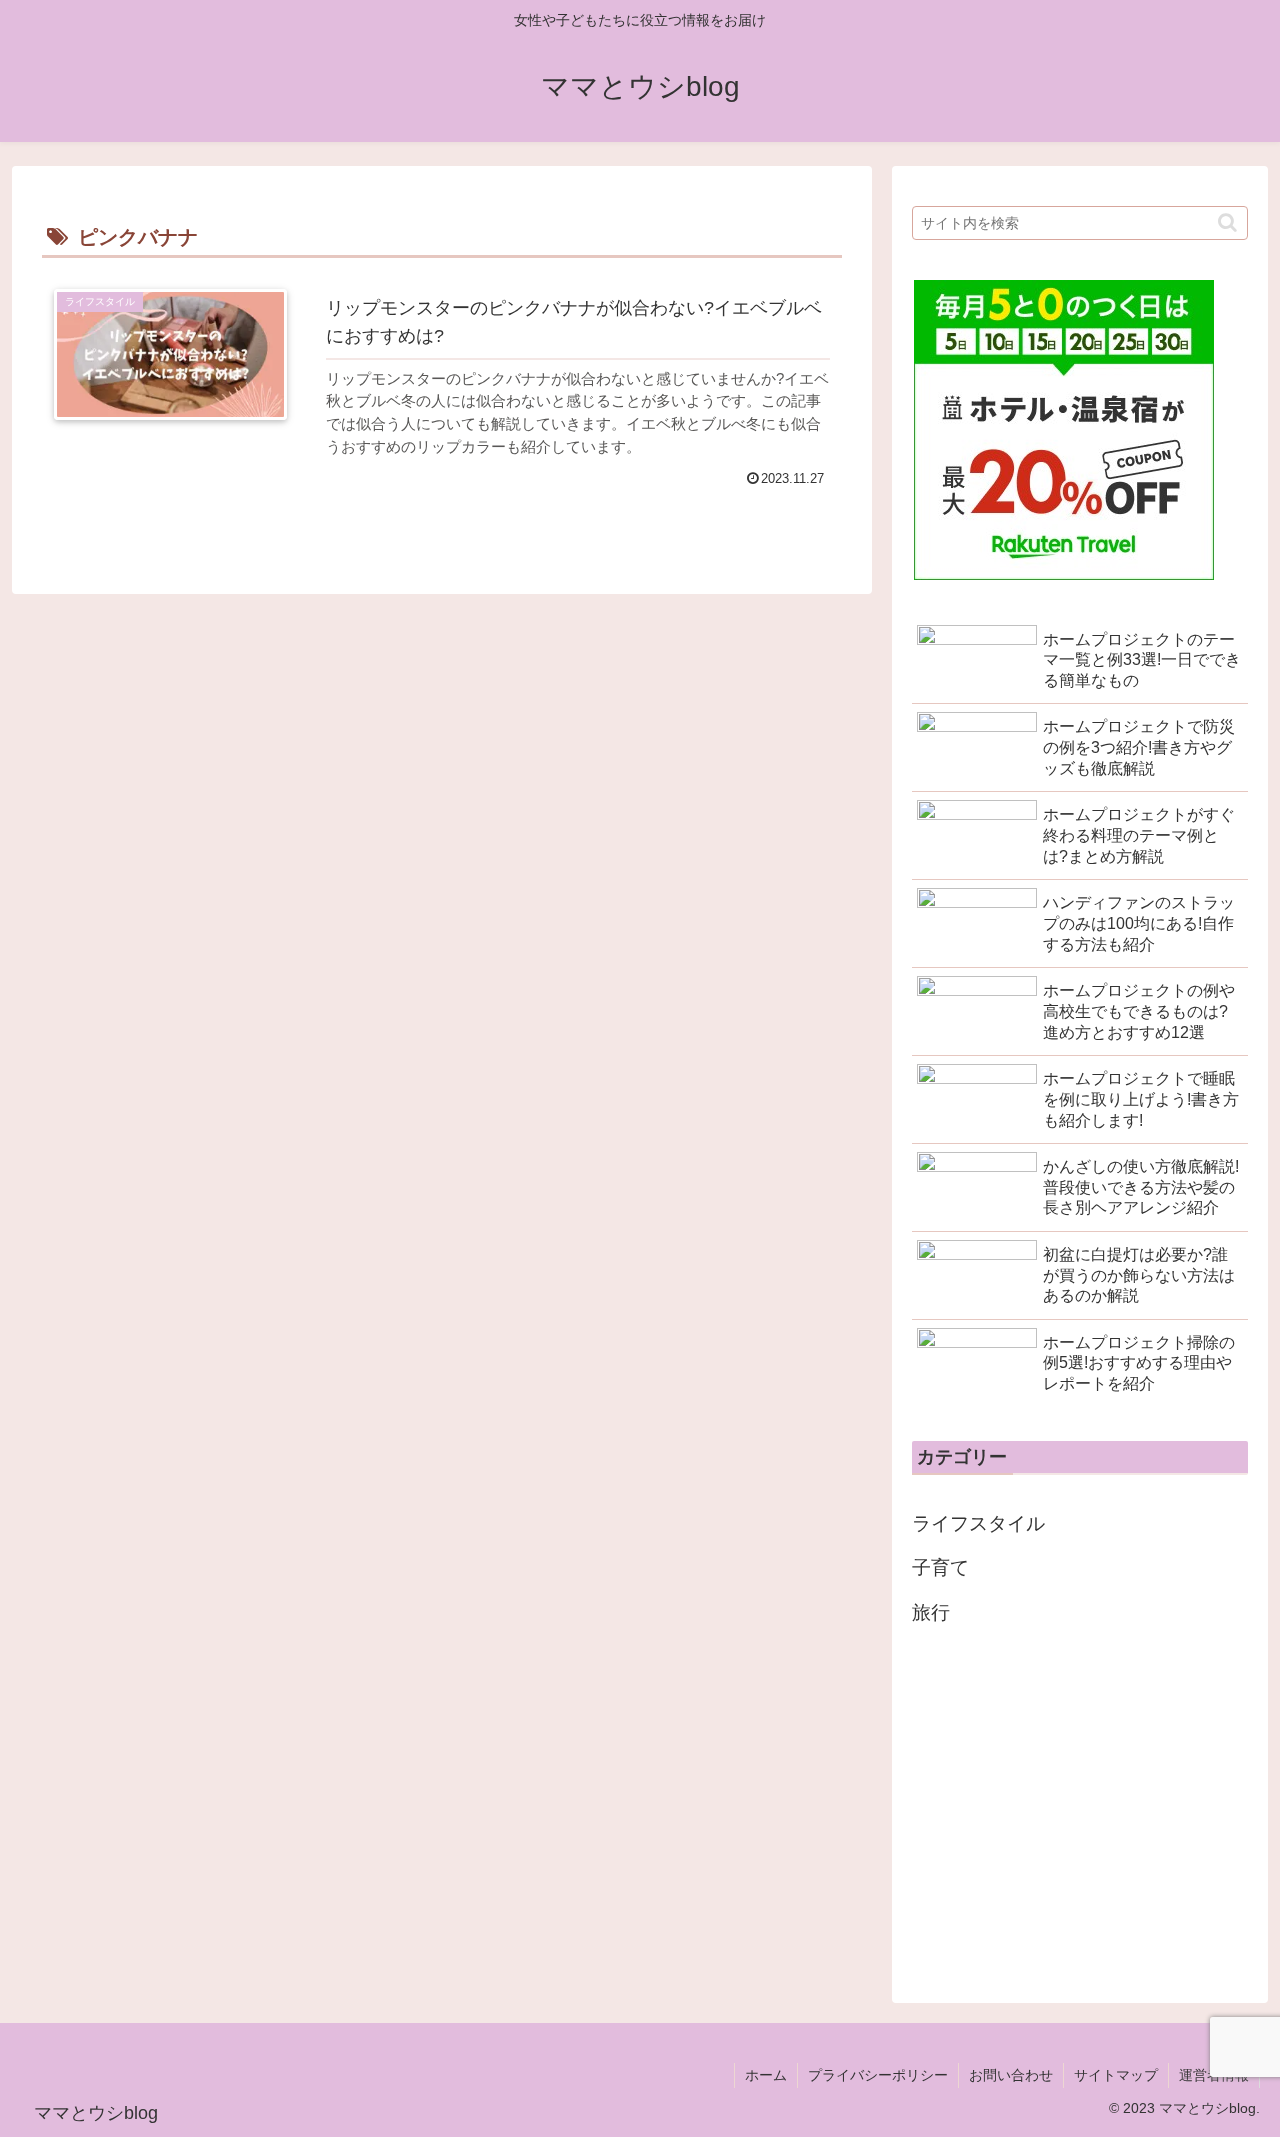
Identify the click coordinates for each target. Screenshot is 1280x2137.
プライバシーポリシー (878, 2075)
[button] (1227, 222)
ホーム (766, 2075)
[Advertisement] (1080, 1809)
